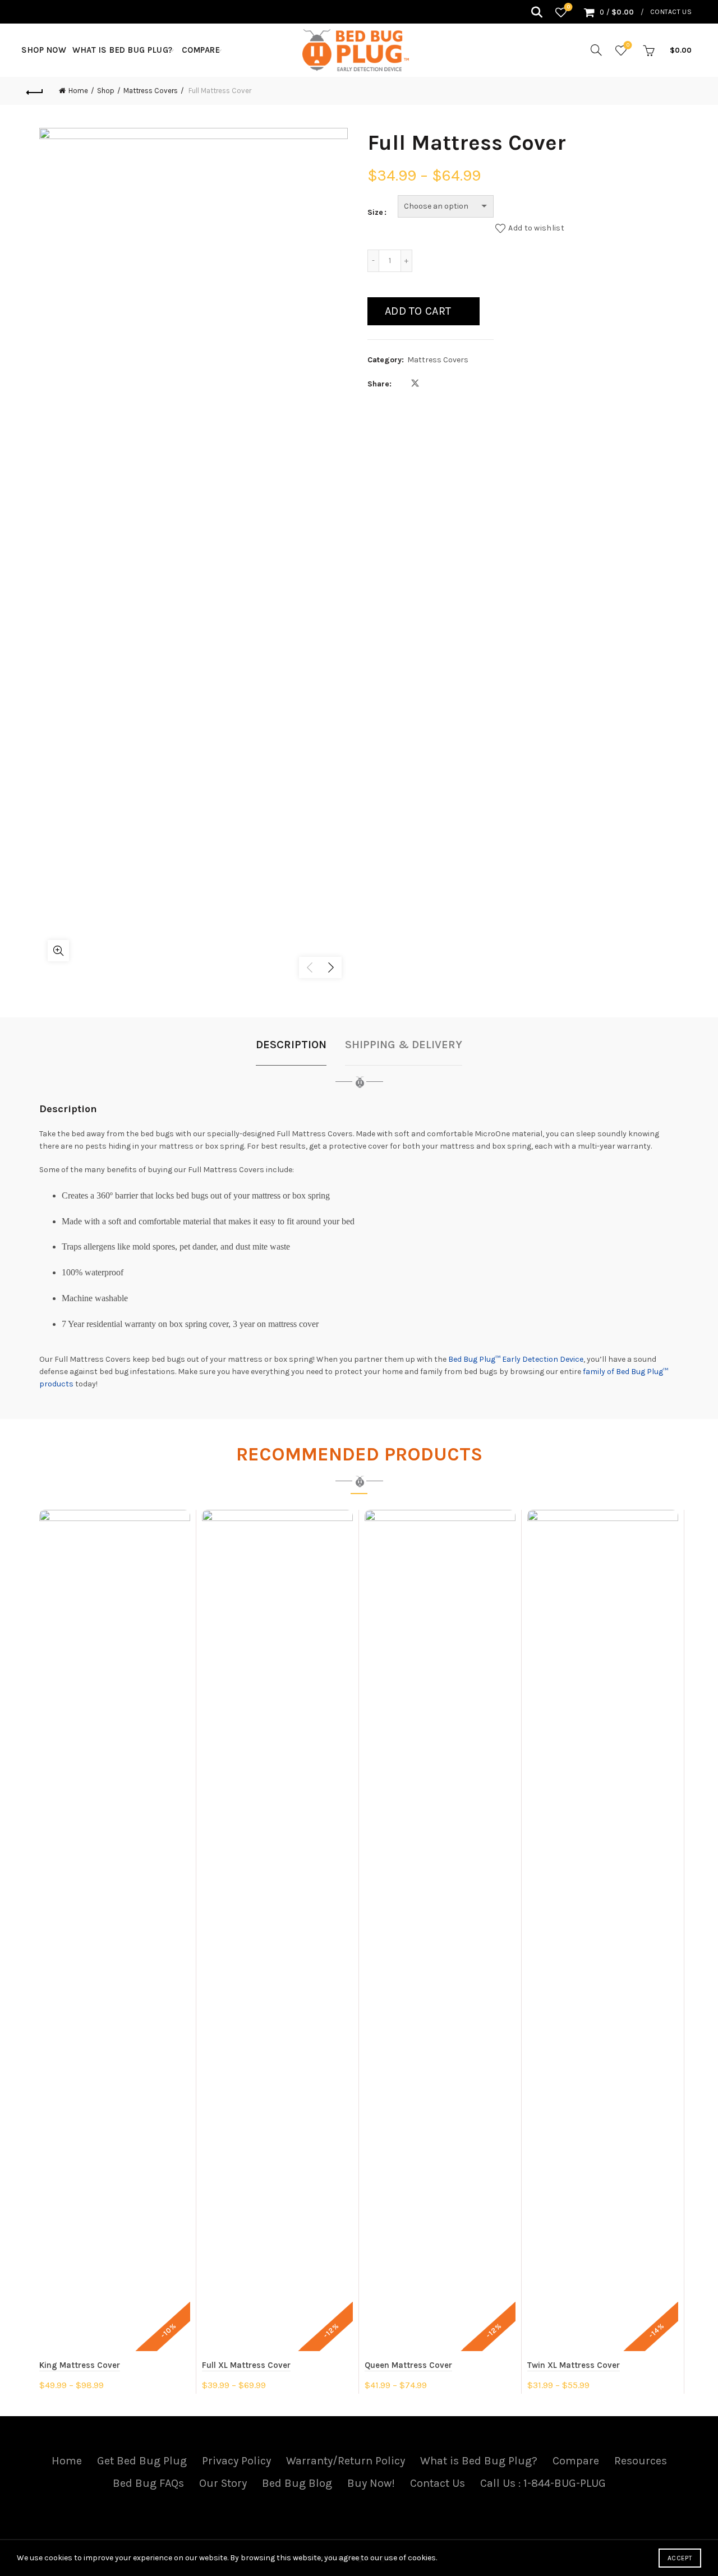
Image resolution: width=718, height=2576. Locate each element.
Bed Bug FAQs (148, 2483)
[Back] (35, 91)
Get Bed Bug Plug (142, 2461)
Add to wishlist (536, 227)
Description (291, 1045)
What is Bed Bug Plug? (123, 50)
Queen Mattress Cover (408, 2365)
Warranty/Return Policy (346, 2461)
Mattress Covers (151, 91)
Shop (106, 91)
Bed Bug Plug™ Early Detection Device (516, 1359)
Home (78, 91)
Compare (201, 50)
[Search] (537, 12)
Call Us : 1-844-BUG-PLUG (543, 2483)
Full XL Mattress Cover (246, 2365)
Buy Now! (371, 2483)
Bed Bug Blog (297, 2483)
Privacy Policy (236, 2461)
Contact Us (671, 12)
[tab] (291, 1050)
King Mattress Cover (80, 2365)
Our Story (223, 2483)
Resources (641, 2461)
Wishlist (569, 7)
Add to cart (418, 311)
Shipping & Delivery (404, 1045)
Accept (680, 2558)
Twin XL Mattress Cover (574, 2365)
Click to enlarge (58, 951)
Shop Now (44, 50)
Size (375, 212)
